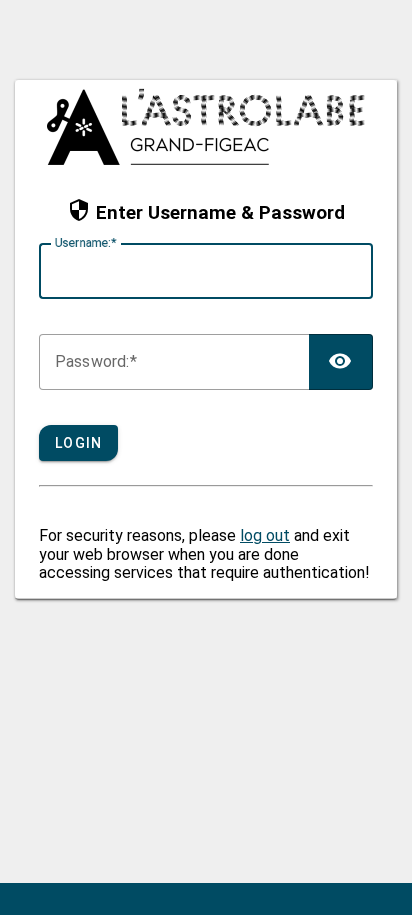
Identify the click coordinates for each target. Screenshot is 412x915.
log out (265, 535)
